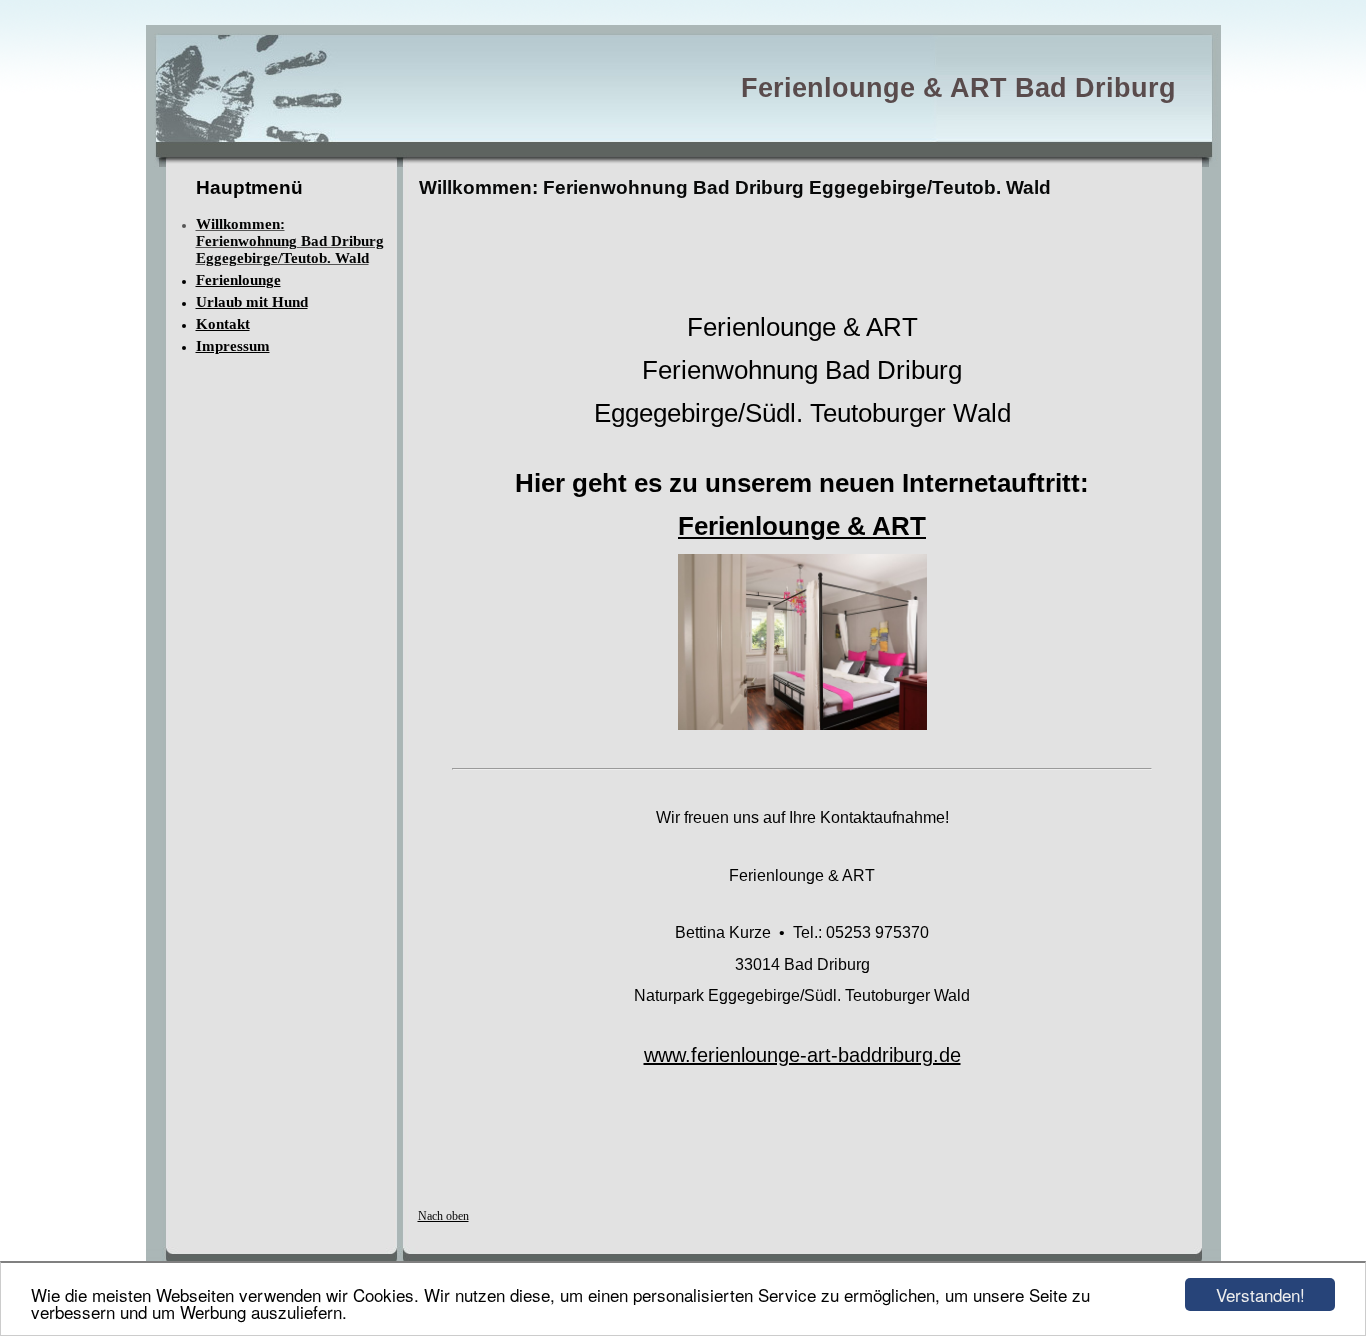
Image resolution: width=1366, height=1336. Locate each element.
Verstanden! (1260, 1294)
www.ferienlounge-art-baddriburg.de (802, 1055)
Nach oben (443, 1216)
